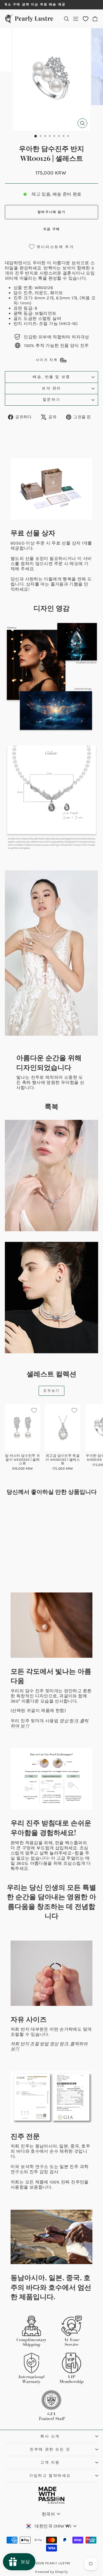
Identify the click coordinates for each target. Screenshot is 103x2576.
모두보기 (51, 1391)
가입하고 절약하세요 (50, 2476)
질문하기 (51, 400)
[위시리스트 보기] (86, 19)
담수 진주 (23, 293)
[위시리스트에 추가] (34, 1410)
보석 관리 (51, 388)
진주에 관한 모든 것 (50, 2449)
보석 (76, 263)
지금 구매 (51, 229)
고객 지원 (50, 2462)
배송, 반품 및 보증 (51, 377)
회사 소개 (50, 2436)
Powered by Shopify (51, 2572)
